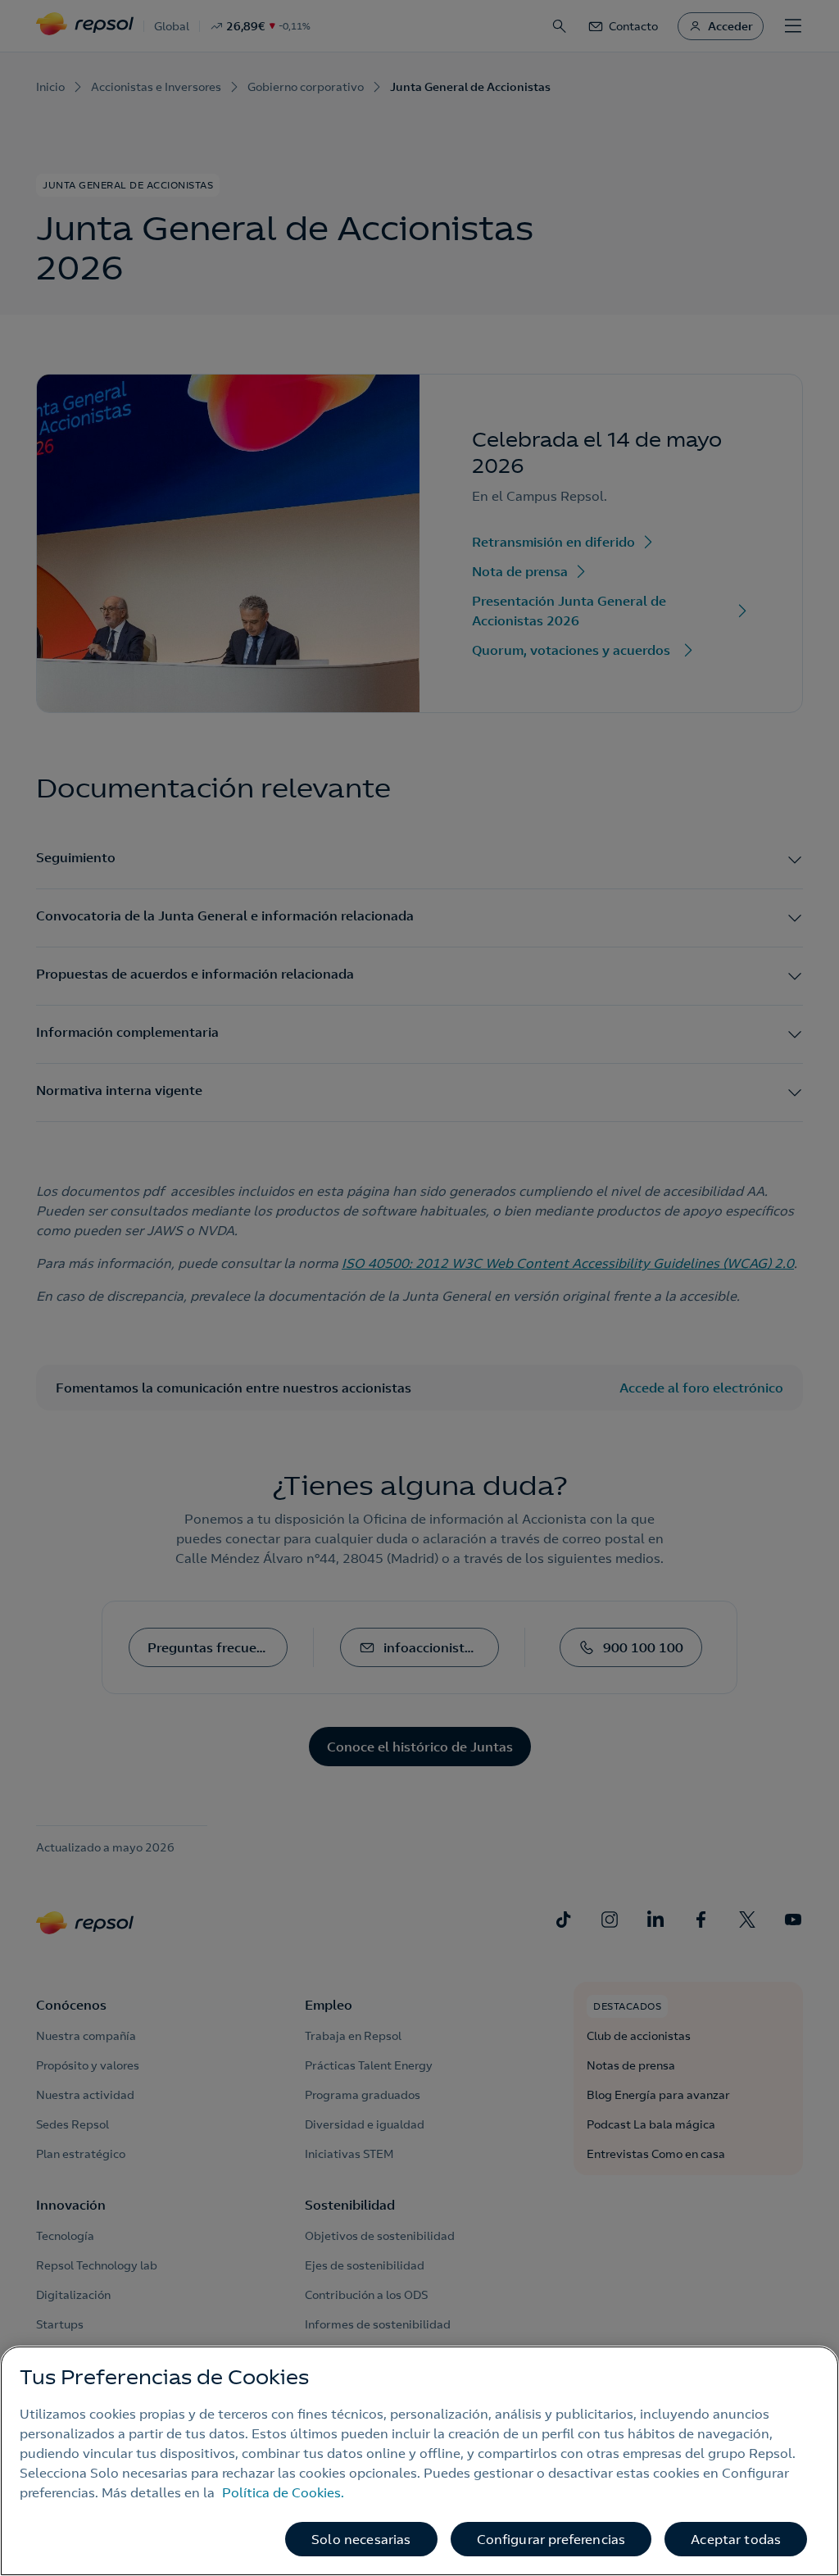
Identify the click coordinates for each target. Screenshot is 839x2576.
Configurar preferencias (551, 2539)
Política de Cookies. (283, 2492)
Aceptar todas (736, 2539)
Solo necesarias (361, 2539)
